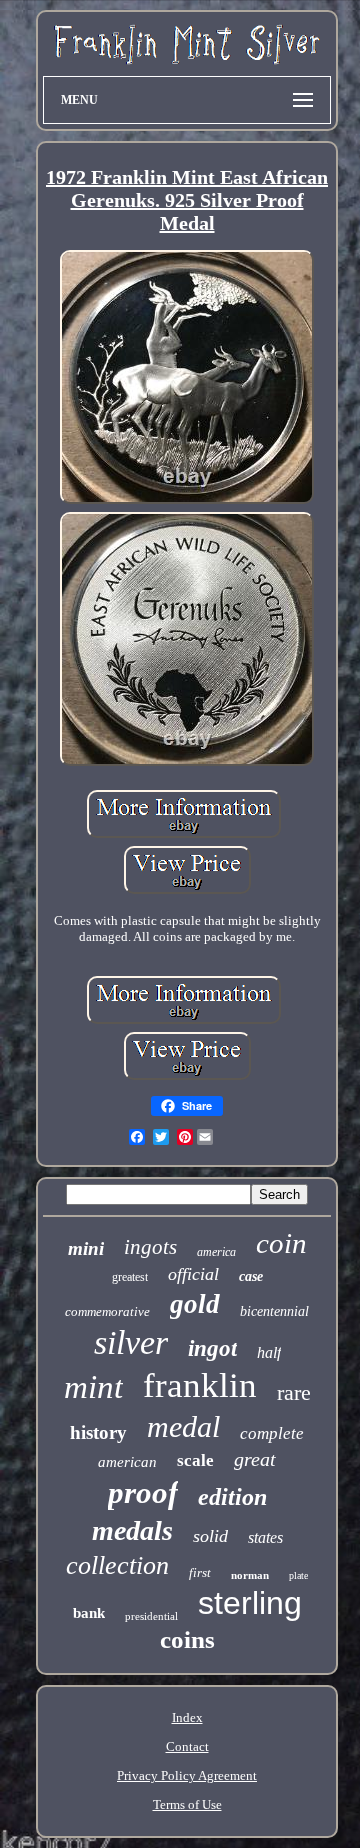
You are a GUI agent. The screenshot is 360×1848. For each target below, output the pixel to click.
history (98, 1432)
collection (117, 1565)
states (265, 1537)
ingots (150, 1247)
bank (89, 1613)
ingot (212, 1348)
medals (132, 1530)
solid (210, 1536)
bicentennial (274, 1311)
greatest (130, 1277)
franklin (200, 1385)
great (255, 1459)
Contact (187, 1746)
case (251, 1276)
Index (187, 1717)
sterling (250, 1603)
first (200, 1572)
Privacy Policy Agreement (187, 1775)
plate (298, 1575)
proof (143, 1492)
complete (272, 1433)
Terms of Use (187, 1804)
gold (195, 1304)
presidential (151, 1616)
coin (281, 1243)
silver (131, 1342)
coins (187, 1639)
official (193, 1274)
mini (86, 1248)
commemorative (107, 1311)
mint (93, 1387)
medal (183, 1426)
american (127, 1462)
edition (232, 1497)
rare (294, 1392)
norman (250, 1575)
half (269, 1352)
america (216, 1252)
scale (195, 1460)
